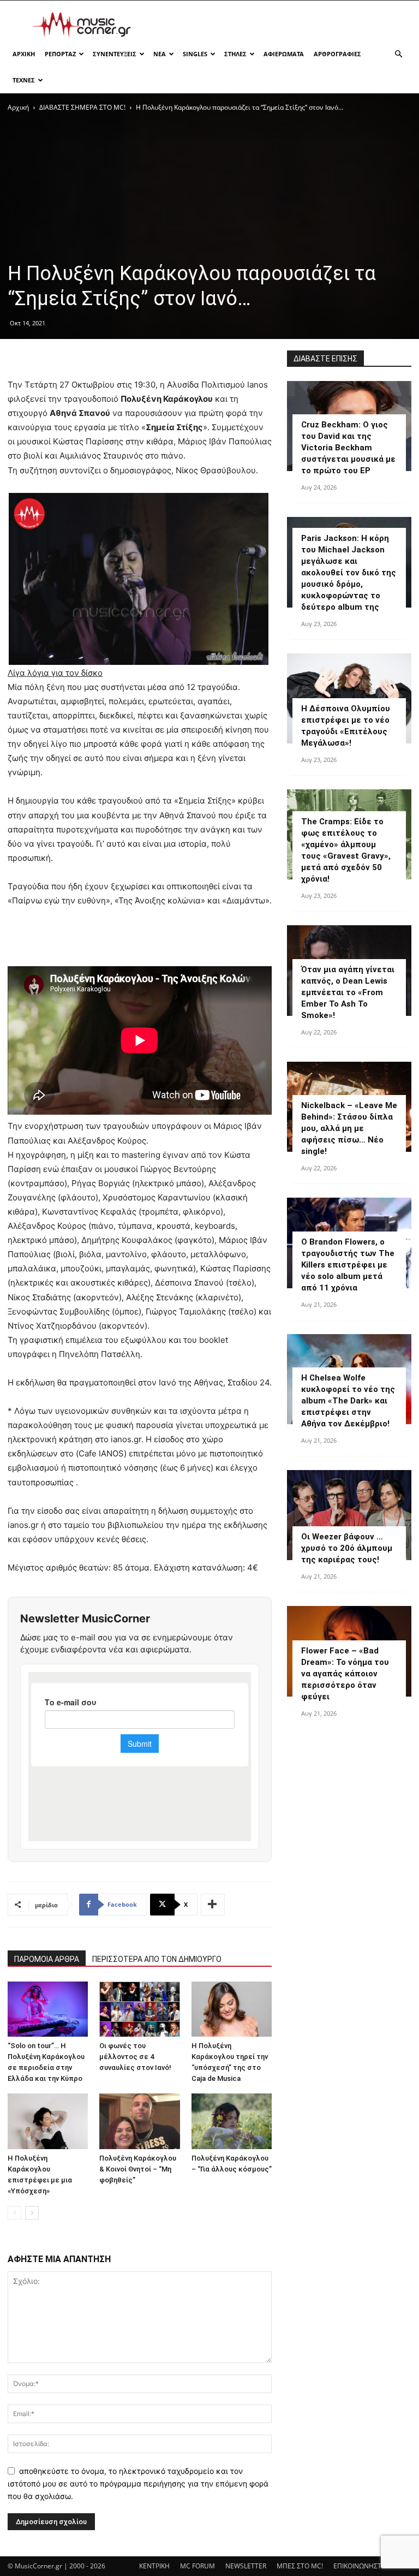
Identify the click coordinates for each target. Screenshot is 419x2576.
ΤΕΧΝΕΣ (24, 80)
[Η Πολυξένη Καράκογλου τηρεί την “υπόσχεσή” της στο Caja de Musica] (232, 2009)
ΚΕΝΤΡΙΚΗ (154, 2566)
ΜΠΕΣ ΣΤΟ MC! (300, 2566)
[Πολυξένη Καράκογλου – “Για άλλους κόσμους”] (232, 2121)
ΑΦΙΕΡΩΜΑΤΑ (284, 54)
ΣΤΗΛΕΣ (235, 54)
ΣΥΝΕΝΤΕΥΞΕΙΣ (115, 54)
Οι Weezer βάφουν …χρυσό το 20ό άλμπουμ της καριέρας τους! (347, 1548)
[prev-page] (14, 2213)
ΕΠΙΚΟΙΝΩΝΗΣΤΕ (359, 2566)
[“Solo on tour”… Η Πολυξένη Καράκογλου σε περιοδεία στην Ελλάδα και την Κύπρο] (48, 2009)
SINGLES (195, 54)
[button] (398, 54)
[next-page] (32, 2213)
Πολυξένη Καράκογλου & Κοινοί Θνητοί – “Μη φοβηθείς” (138, 2169)
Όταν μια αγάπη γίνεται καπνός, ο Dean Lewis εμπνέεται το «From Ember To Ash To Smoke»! (348, 992)
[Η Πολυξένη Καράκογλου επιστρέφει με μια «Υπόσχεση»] (48, 2121)
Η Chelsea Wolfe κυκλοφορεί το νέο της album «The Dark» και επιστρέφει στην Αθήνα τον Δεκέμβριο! (348, 1401)
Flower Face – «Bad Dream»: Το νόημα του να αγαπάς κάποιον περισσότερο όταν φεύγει (345, 1674)
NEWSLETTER (246, 2566)
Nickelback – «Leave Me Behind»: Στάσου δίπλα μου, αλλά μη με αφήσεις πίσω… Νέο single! (349, 1128)
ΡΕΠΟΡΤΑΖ (60, 54)
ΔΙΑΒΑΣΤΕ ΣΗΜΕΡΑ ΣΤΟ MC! (82, 107)
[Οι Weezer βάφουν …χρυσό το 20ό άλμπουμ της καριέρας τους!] (349, 1515)
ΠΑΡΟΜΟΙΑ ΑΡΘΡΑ (47, 1959)
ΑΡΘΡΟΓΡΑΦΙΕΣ (337, 54)
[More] (213, 1905)
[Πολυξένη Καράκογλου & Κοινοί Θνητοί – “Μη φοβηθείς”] (139, 2121)
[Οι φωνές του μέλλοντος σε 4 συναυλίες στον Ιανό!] (139, 2009)
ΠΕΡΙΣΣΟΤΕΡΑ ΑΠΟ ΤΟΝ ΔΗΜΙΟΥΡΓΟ (157, 1959)
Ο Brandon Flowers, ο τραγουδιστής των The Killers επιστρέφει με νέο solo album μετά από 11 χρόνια (348, 1265)
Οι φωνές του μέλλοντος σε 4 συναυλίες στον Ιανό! (135, 2057)
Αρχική (18, 107)
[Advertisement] (283, 25)
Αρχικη (24, 54)
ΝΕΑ (160, 54)
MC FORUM (197, 2566)
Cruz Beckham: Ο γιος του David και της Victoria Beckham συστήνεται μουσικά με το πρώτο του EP (348, 448)
